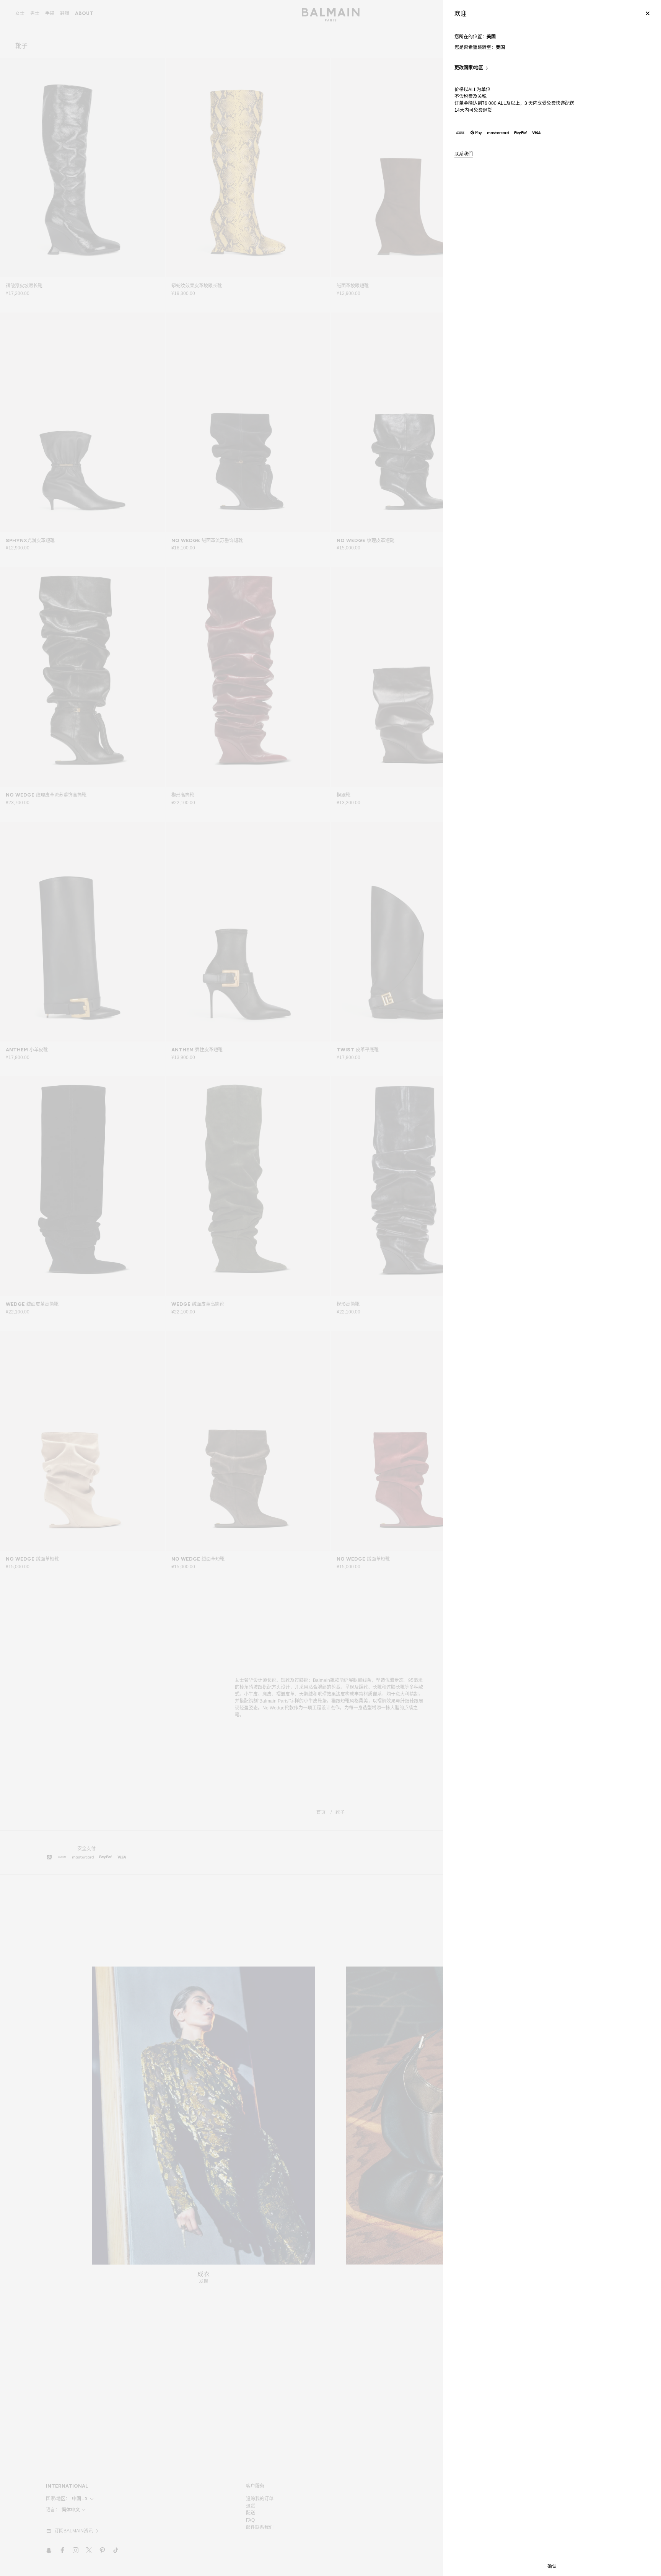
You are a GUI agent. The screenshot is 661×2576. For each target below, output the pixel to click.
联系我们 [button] (464, 154)
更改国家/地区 (469, 68)
